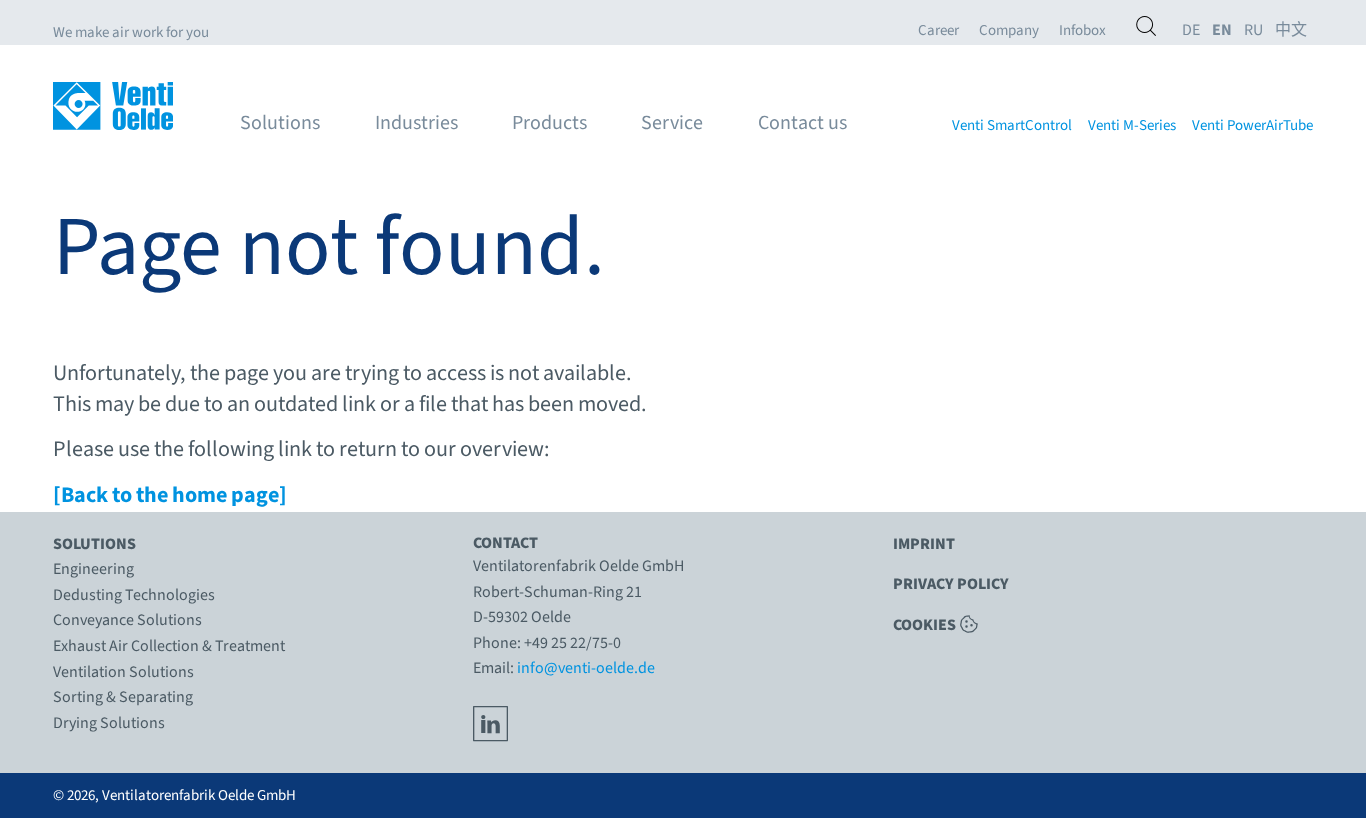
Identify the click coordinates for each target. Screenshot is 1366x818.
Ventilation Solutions (123, 672)
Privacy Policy (951, 584)
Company (1009, 31)
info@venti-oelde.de (586, 668)
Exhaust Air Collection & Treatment (169, 646)
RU (1253, 30)
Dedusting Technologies (134, 595)
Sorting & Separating (123, 697)
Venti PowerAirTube (1252, 126)
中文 (1291, 30)
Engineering (93, 569)
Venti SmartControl (1012, 126)
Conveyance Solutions (127, 620)
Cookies (924, 624)
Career (938, 31)
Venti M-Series (1132, 126)
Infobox (1082, 31)
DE (1191, 30)
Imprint (924, 544)
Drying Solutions (109, 723)
